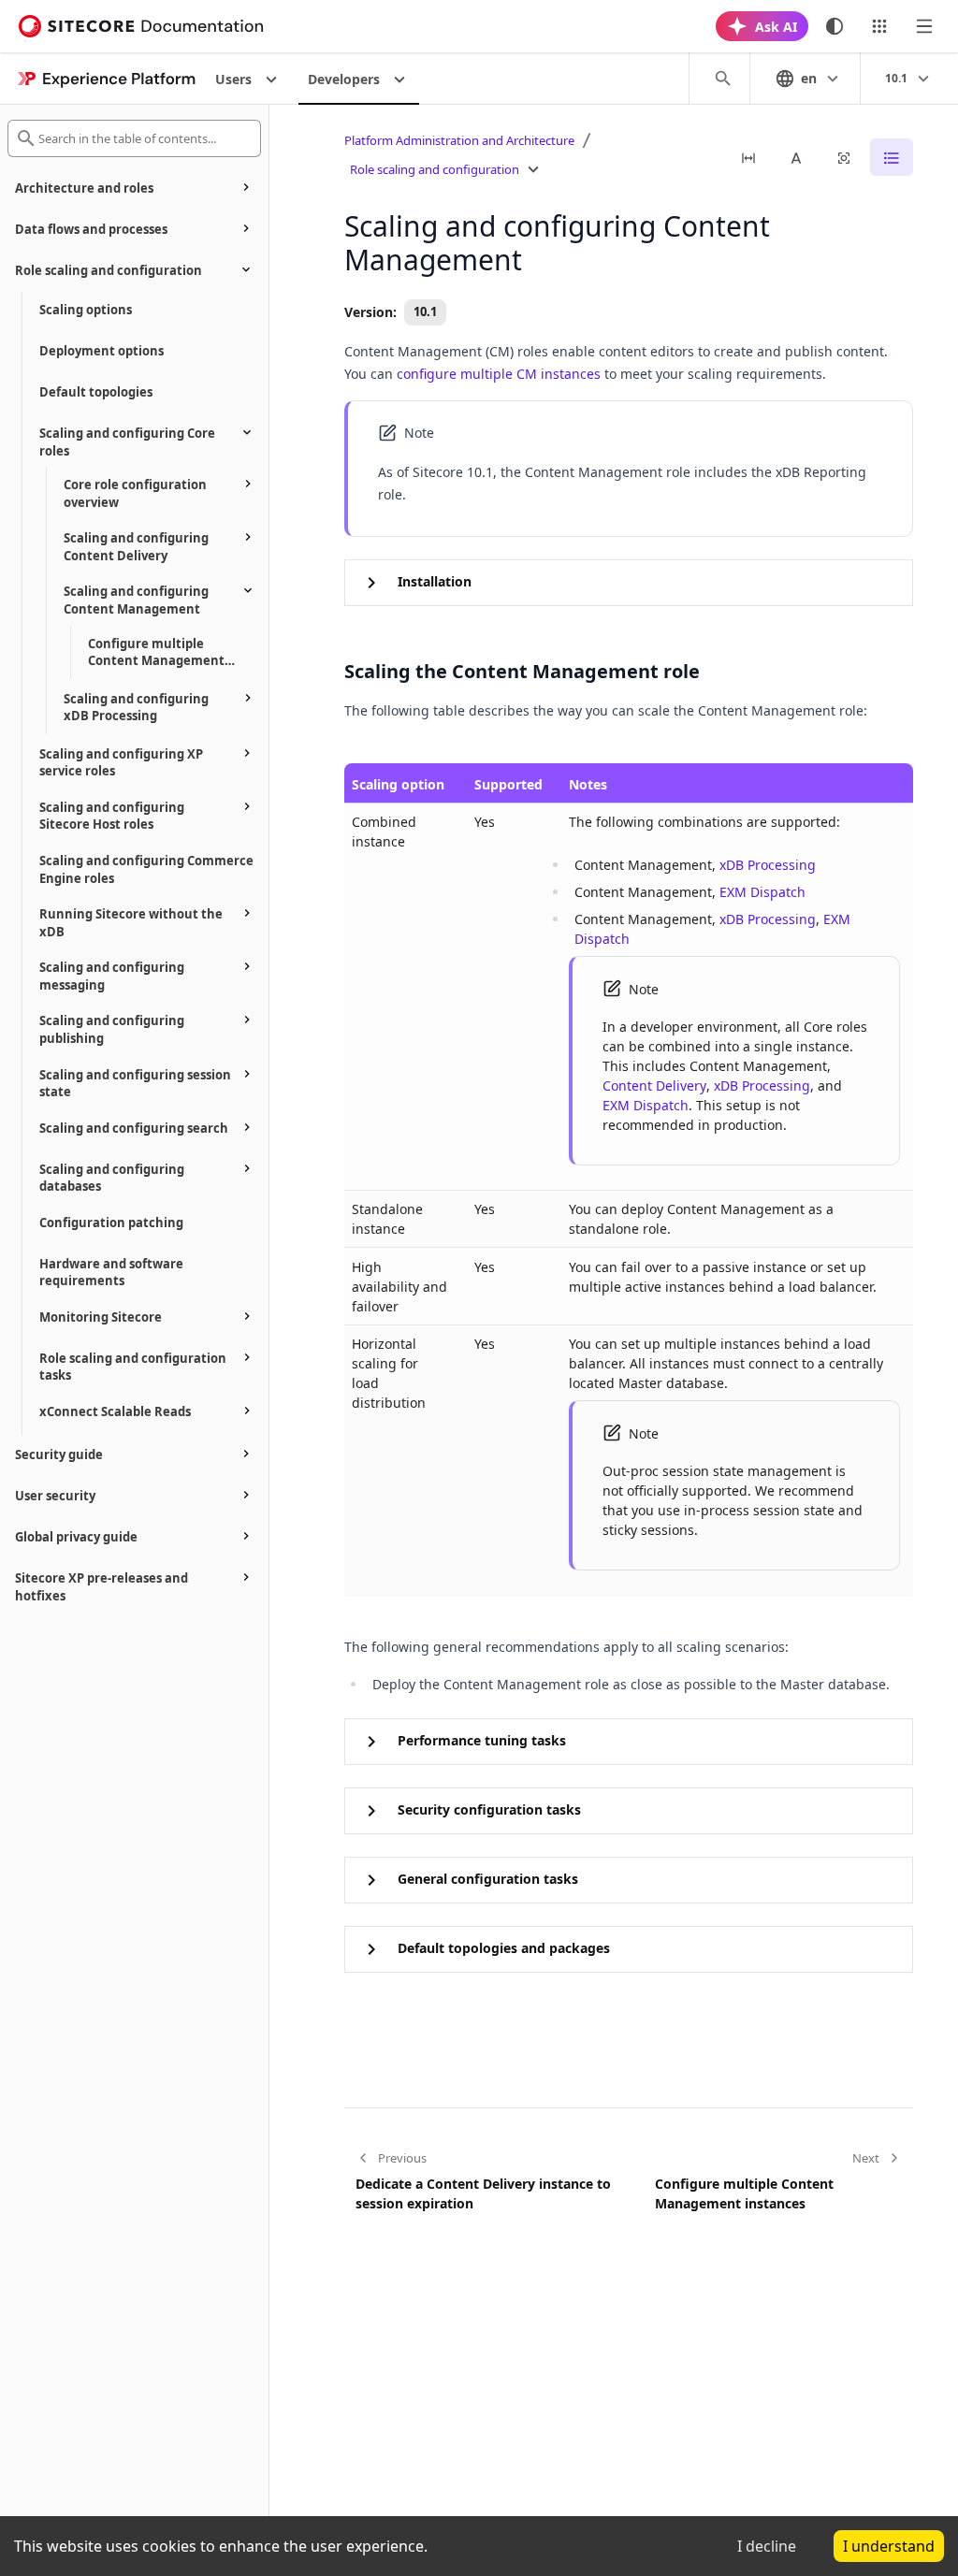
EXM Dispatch (762, 892)
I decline (767, 2546)
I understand (889, 2546)
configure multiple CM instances (499, 374)
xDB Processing (768, 865)
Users (233, 79)
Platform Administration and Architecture (459, 140)
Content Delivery (654, 1085)
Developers (344, 79)
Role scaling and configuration (435, 169)
